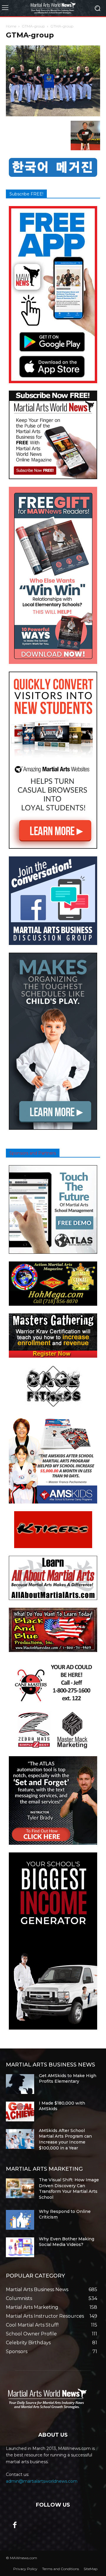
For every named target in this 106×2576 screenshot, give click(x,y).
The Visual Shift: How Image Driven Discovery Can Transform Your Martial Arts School (69, 2189)
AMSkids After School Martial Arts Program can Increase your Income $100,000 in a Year (65, 2139)
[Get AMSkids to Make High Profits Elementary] (20, 2084)
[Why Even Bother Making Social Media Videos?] (20, 2247)
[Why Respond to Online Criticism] (20, 2220)
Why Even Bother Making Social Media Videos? (67, 2242)
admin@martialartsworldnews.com (42, 2481)
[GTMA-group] (53, 115)
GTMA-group (33, 26)
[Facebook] (15, 2526)
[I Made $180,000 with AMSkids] (20, 2111)
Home (11, 26)
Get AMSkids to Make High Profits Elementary (68, 2079)
